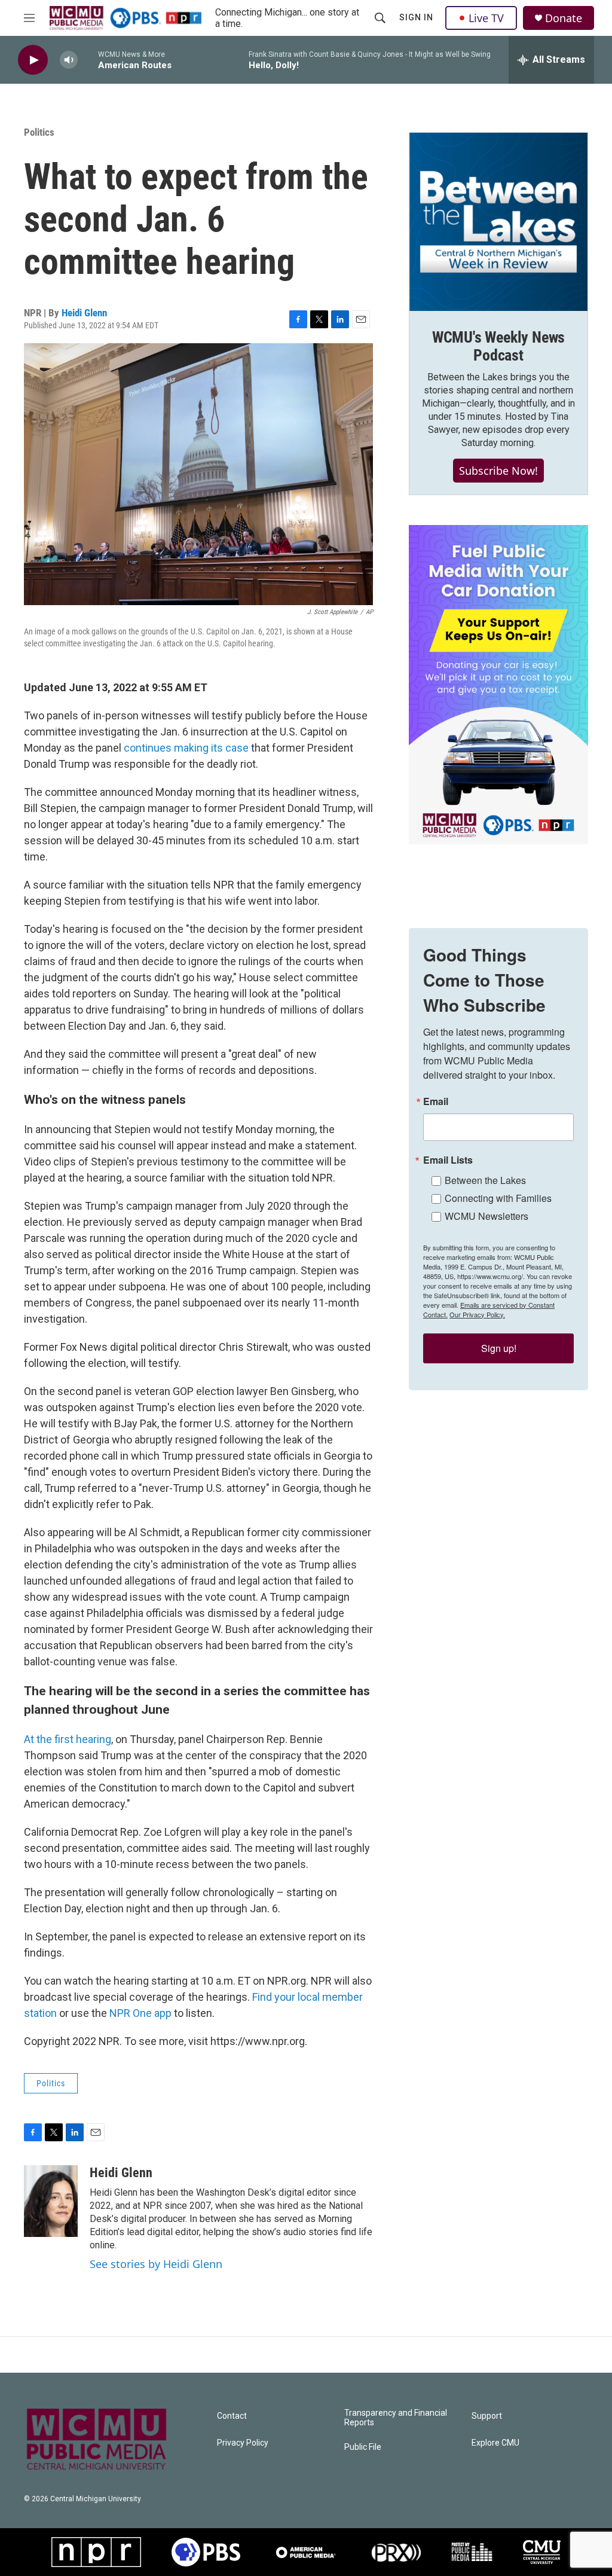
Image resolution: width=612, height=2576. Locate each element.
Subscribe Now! (498, 471)
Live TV (486, 18)
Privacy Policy (243, 2443)
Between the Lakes (485, 1180)
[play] (33, 60)
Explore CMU (495, 2443)
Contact (232, 2416)
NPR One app (140, 2013)
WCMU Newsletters (486, 1216)
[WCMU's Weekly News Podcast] (498, 222)
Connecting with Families (498, 1198)
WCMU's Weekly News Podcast (498, 346)
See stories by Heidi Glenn (156, 2264)
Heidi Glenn (84, 313)
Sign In (416, 17)
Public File (363, 2447)
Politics (39, 132)
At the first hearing (68, 1739)
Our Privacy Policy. (477, 1314)
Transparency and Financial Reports (396, 2418)
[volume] (69, 60)
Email (436, 1101)
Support (487, 2416)
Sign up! (499, 1348)
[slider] (88, 59)
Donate (564, 18)
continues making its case (186, 748)
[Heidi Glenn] (51, 2201)
